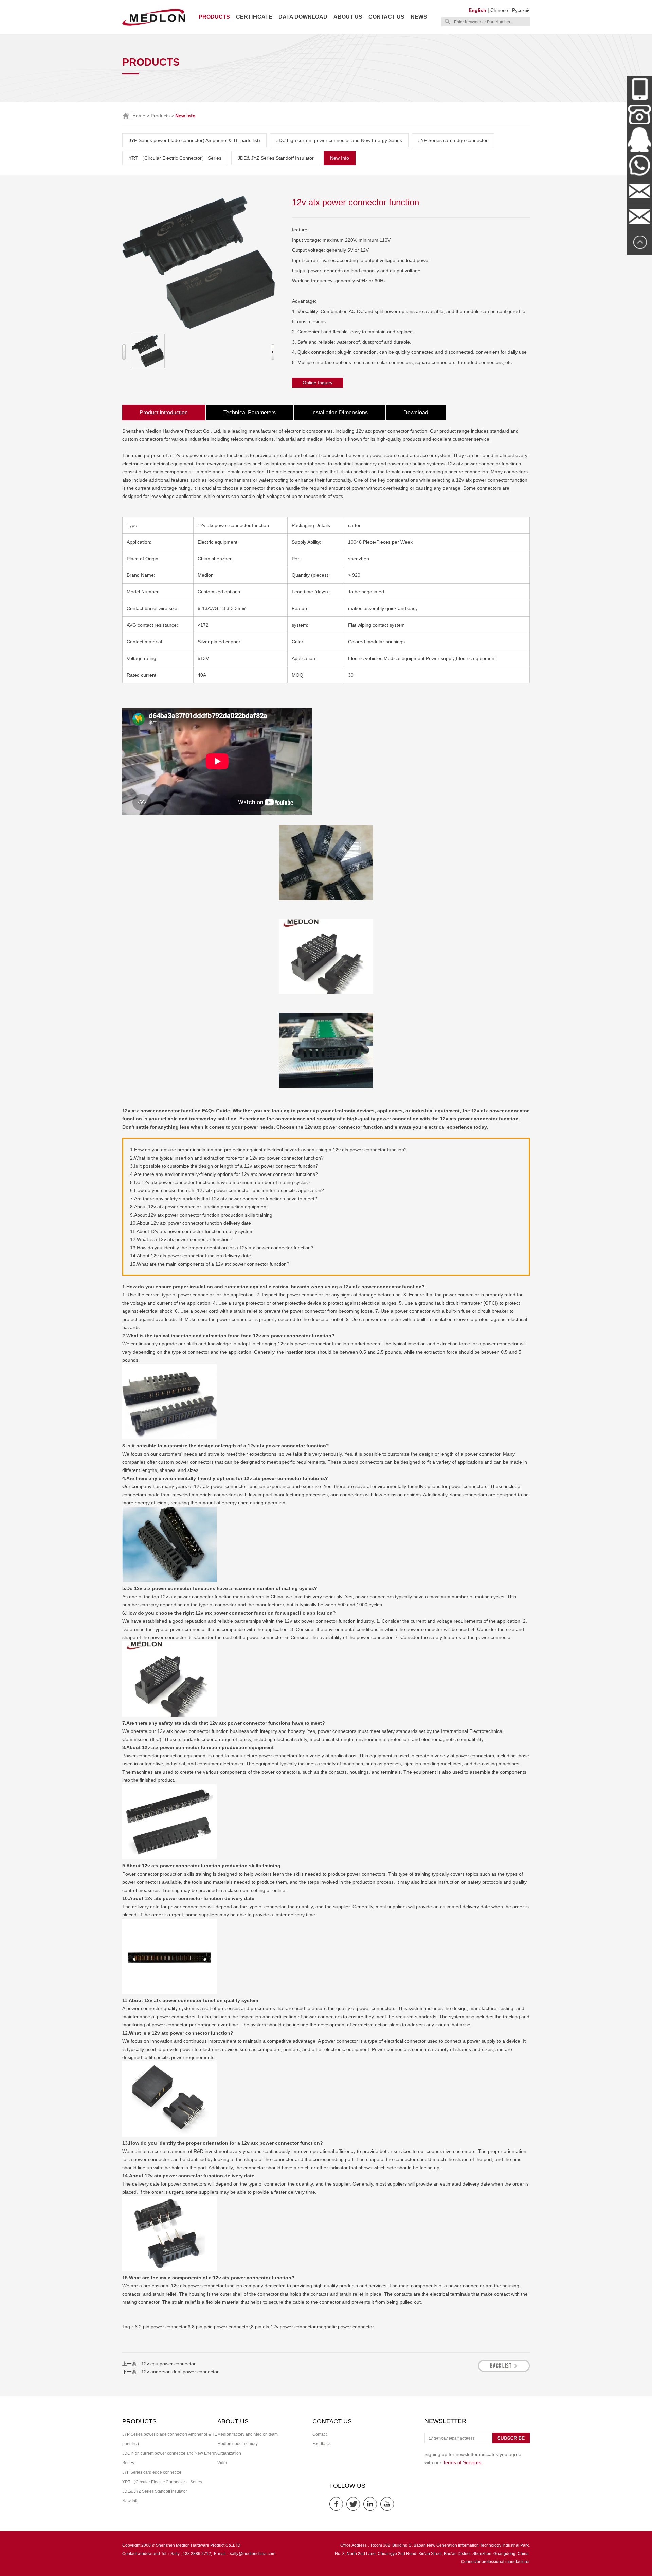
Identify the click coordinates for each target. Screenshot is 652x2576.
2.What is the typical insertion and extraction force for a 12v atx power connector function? (227, 1158)
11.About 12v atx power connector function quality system (192, 1231)
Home (139, 116)
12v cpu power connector (168, 2364)
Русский (521, 10)
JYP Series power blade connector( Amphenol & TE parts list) (194, 140)
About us (348, 17)
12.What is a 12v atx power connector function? (181, 1239)
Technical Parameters (250, 412)
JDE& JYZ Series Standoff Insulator (276, 158)
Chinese (499, 10)
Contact (320, 2434)
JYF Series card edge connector (453, 140)
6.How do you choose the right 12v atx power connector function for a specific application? (227, 1190)
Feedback (322, 2444)
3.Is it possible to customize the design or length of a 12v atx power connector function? (224, 1166)
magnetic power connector (345, 2327)
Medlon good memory (238, 2444)
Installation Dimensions (340, 412)
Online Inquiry (318, 383)
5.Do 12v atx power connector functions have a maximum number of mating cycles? (220, 1182)
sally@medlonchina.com (253, 2554)
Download (416, 412)
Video (223, 2463)
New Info (340, 158)
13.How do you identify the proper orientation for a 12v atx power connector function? (222, 1248)
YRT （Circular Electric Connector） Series (175, 158)
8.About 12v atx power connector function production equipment (199, 1207)
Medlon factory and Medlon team (248, 2434)
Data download (303, 17)
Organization (229, 2453)
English (477, 10)
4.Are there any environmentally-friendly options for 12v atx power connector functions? (224, 1174)
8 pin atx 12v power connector (283, 2327)
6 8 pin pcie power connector (219, 2327)
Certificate (254, 17)
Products (214, 17)
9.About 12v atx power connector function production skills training (201, 1215)
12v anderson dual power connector (180, 2372)
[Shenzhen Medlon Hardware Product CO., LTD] (154, 25)
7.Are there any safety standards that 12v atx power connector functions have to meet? (224, 1199)
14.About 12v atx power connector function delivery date (191, 1256)
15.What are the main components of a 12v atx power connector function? (210, 1264)
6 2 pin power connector (161, 2327)
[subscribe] (511, 2442)
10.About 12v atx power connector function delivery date (191, 1223)
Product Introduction (164, 412)
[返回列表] (504, 2370)
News (419, 17)
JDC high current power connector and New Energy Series (339, 140)
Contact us (386, 17)
